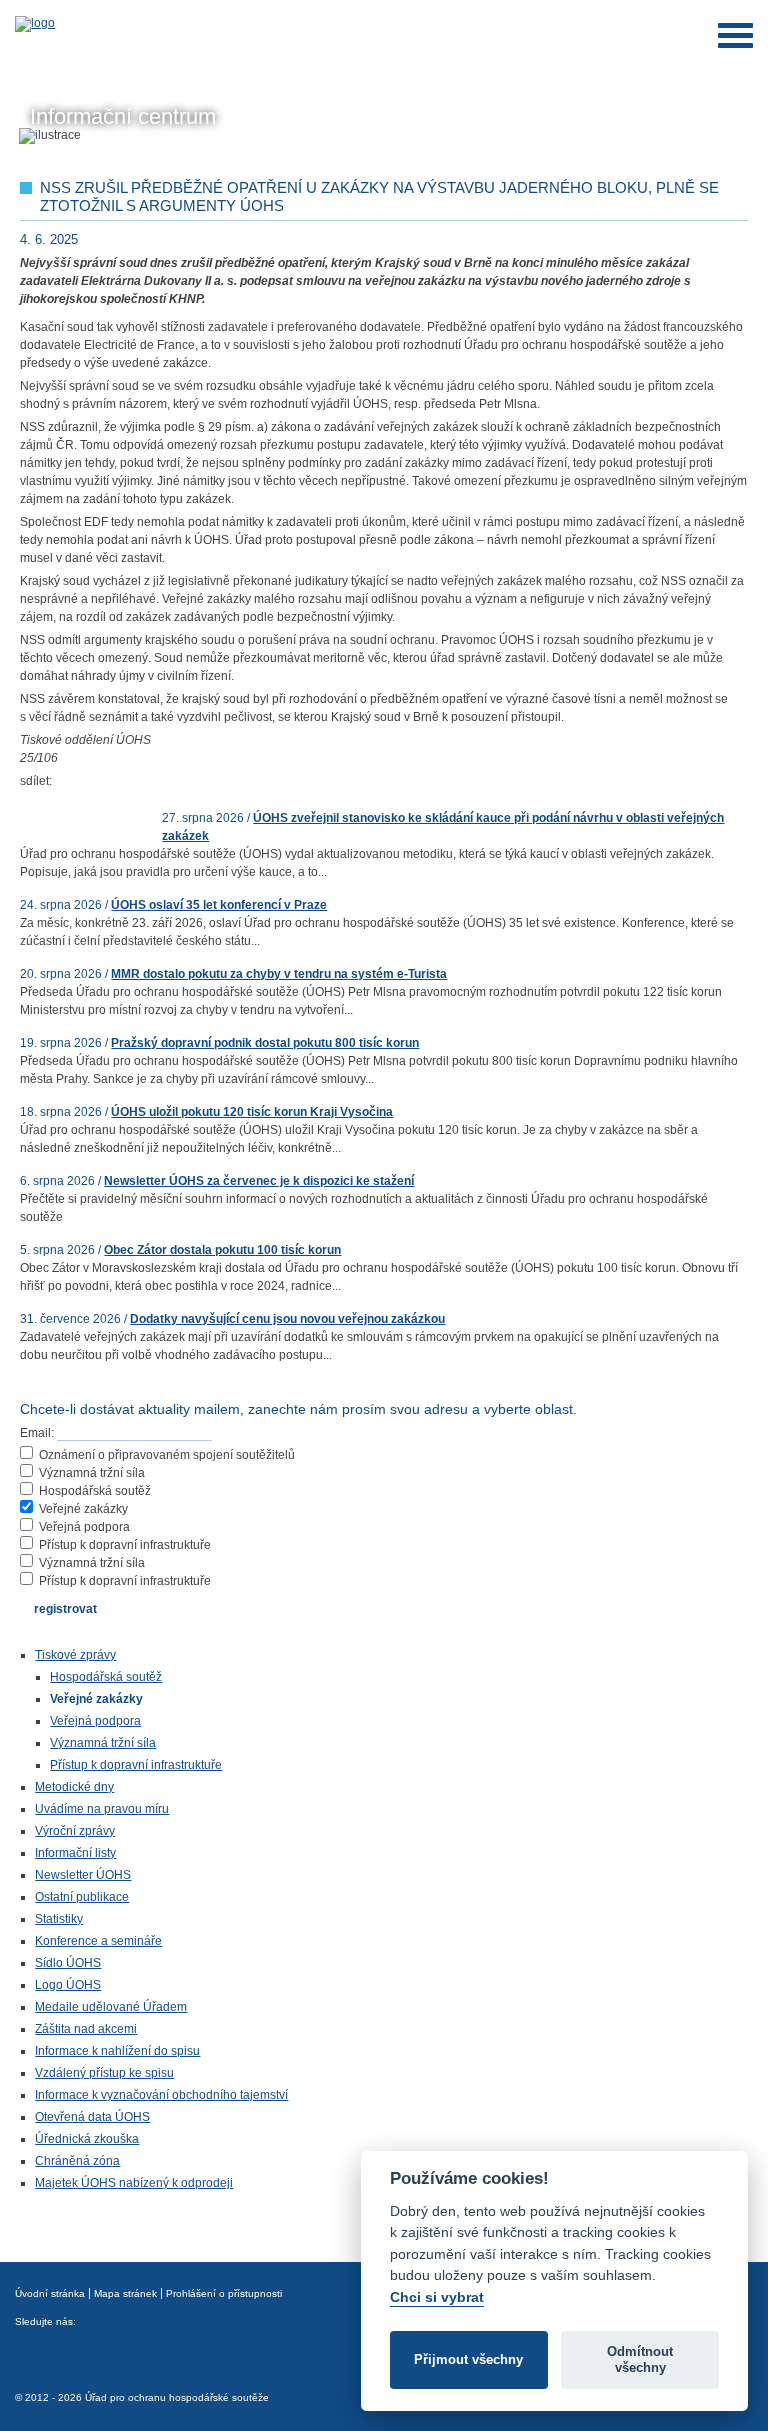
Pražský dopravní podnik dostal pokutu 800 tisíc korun (265, 1043)
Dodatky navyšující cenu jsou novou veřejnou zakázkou (287, 1319)
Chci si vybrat (437, 2297)
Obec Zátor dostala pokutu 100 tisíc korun (222, 1250)
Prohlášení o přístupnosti (224, 2293)
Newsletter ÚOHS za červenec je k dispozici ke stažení (259, 1181)
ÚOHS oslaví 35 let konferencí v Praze (219, 905)
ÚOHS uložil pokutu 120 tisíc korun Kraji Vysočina (252, 1112)
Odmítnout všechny (640, 2359)
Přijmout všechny (468, 2359)
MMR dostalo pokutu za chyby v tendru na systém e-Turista (279, 974)
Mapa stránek (125, 2293)
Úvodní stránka (50, 2293)
